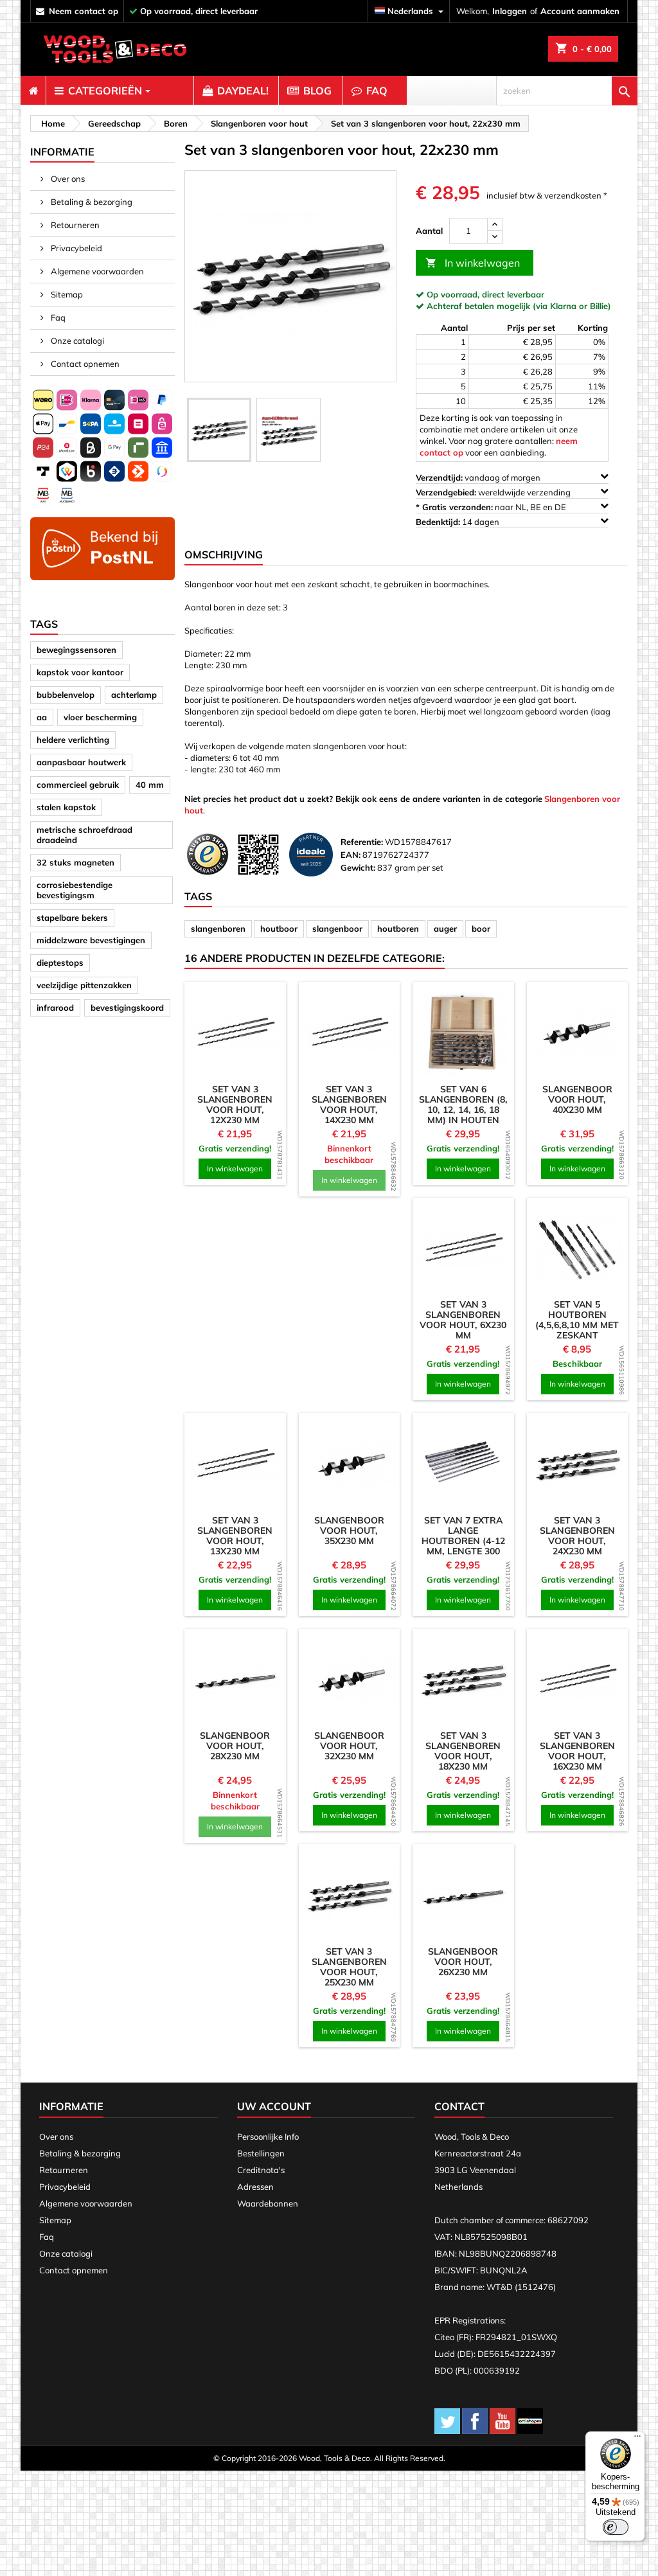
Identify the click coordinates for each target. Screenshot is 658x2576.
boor (481, 928)
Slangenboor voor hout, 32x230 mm (349, 1746)
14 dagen (458, 522)
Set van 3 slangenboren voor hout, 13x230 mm (235, 1536)
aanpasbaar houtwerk (81, 762)
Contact (459, 2106)
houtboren (398, 928)
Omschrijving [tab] (224, 555)
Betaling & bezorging (91, 202)
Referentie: (362, 842)
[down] (495, 237)
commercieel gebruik (78, 785)
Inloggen (510, 11)
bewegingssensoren (76, 650)
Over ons (67, 179)
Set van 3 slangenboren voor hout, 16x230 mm (577, 1751)
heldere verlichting (73, 740)
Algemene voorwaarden (96, 271)
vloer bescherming (100, 717)
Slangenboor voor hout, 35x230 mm (349, 1531)
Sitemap (66, 294)
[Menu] (637, 2439)
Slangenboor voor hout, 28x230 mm (235, 1746)
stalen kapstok (66, 807)
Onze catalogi (76, 341)
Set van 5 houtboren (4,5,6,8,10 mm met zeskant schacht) (577, 1325)
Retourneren (74, 225)
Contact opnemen (84, 364)
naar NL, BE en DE (492, 507)
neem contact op (84, 11)
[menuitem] (33, 91)
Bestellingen (261, 2153)
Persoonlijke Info (268, 2136)
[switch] (616, 2527)
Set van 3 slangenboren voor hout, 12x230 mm (235, 1105)
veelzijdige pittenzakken (84, 985)
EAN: (351, 855)
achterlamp (134, 695)
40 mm (150, 785)
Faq (57, 317)
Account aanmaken (580, 11)
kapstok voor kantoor (80, 672)
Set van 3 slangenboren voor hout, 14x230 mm (349, 1105)
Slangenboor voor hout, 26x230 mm (463, 1962)
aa (42, 717)
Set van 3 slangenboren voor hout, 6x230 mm (463, 1320)
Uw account (274, 2106)
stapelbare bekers (72, 918)
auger (445, 928)
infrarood (55, 1008)
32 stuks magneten (76, 862)
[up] (495, 225)
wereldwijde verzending (494, 492)
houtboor (279, 928)
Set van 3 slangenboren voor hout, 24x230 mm (577, 1536)
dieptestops (60, 963)
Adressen (255, 2187)
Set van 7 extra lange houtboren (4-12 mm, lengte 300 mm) (463, 1541)
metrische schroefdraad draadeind (84, 835)
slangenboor (337, 928)
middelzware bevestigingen (91, 940)
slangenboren (218, 928)
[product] (235, 1033)
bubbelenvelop (66, 695)
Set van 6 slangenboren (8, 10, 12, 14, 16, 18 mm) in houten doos (463, 1110)
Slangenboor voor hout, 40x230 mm (577, 1099)
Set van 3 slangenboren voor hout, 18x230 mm (463, 1751)
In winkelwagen (473, 263)
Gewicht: (358, 867)
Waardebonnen (268, 2203)
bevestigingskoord (127, 1008)
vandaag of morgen (479, 477)
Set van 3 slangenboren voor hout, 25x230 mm (349, 1967)
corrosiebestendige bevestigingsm (75, 890)
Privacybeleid (76, 248)
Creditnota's (261, 2170)
